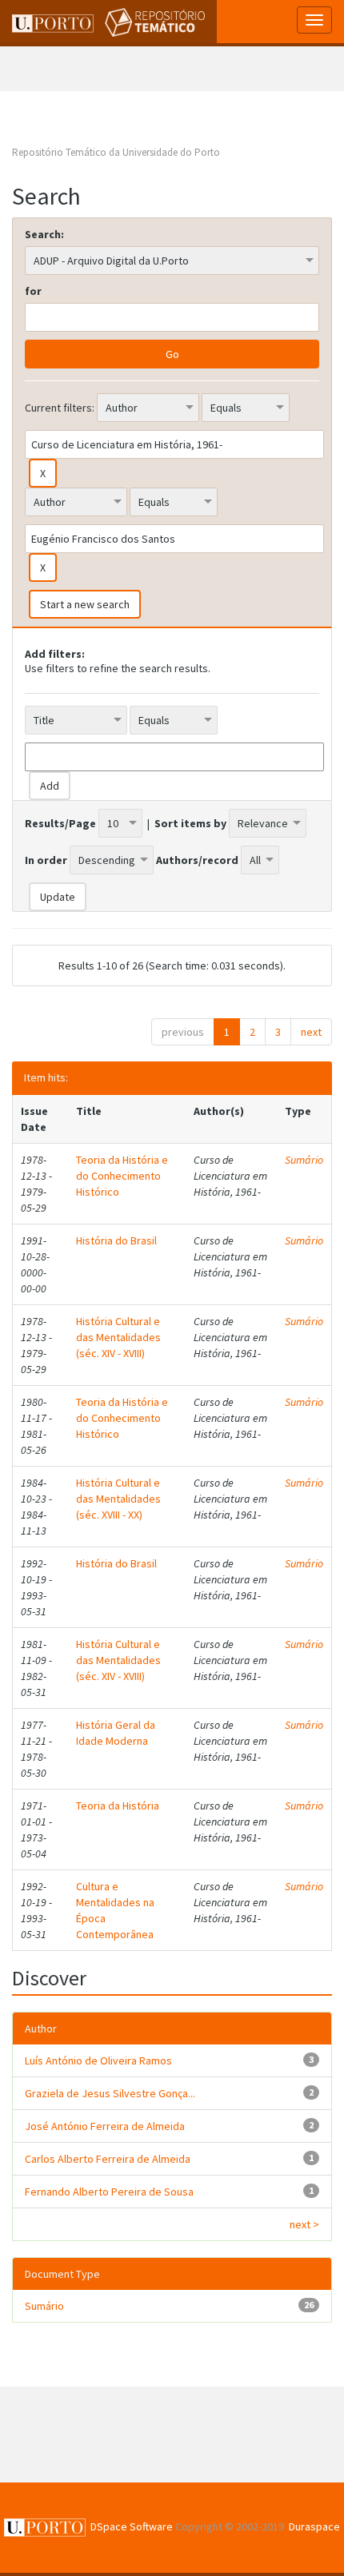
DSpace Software (132, 2526)
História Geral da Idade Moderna (116, 1733)
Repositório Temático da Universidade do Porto (116, 152)
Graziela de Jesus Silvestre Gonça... (110, 2093)
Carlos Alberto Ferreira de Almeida (108, 2159)
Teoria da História (118, 1806)
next (311, 1032)
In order (46, 860)
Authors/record (197, 860)
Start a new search (85, 604)
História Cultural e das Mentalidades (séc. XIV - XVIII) (118, 1337)
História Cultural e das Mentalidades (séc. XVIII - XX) (118, 1499)
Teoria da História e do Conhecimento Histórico (122, 1176)
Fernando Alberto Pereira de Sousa (109, 2192)
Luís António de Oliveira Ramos (98, 2060)
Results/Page (60, 823)
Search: (44, 234)
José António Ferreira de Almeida (105, 2126)
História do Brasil (116, 1240)
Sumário (304, 1160)
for (33, 291)
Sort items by (190, 823)
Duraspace (314, 2526)
